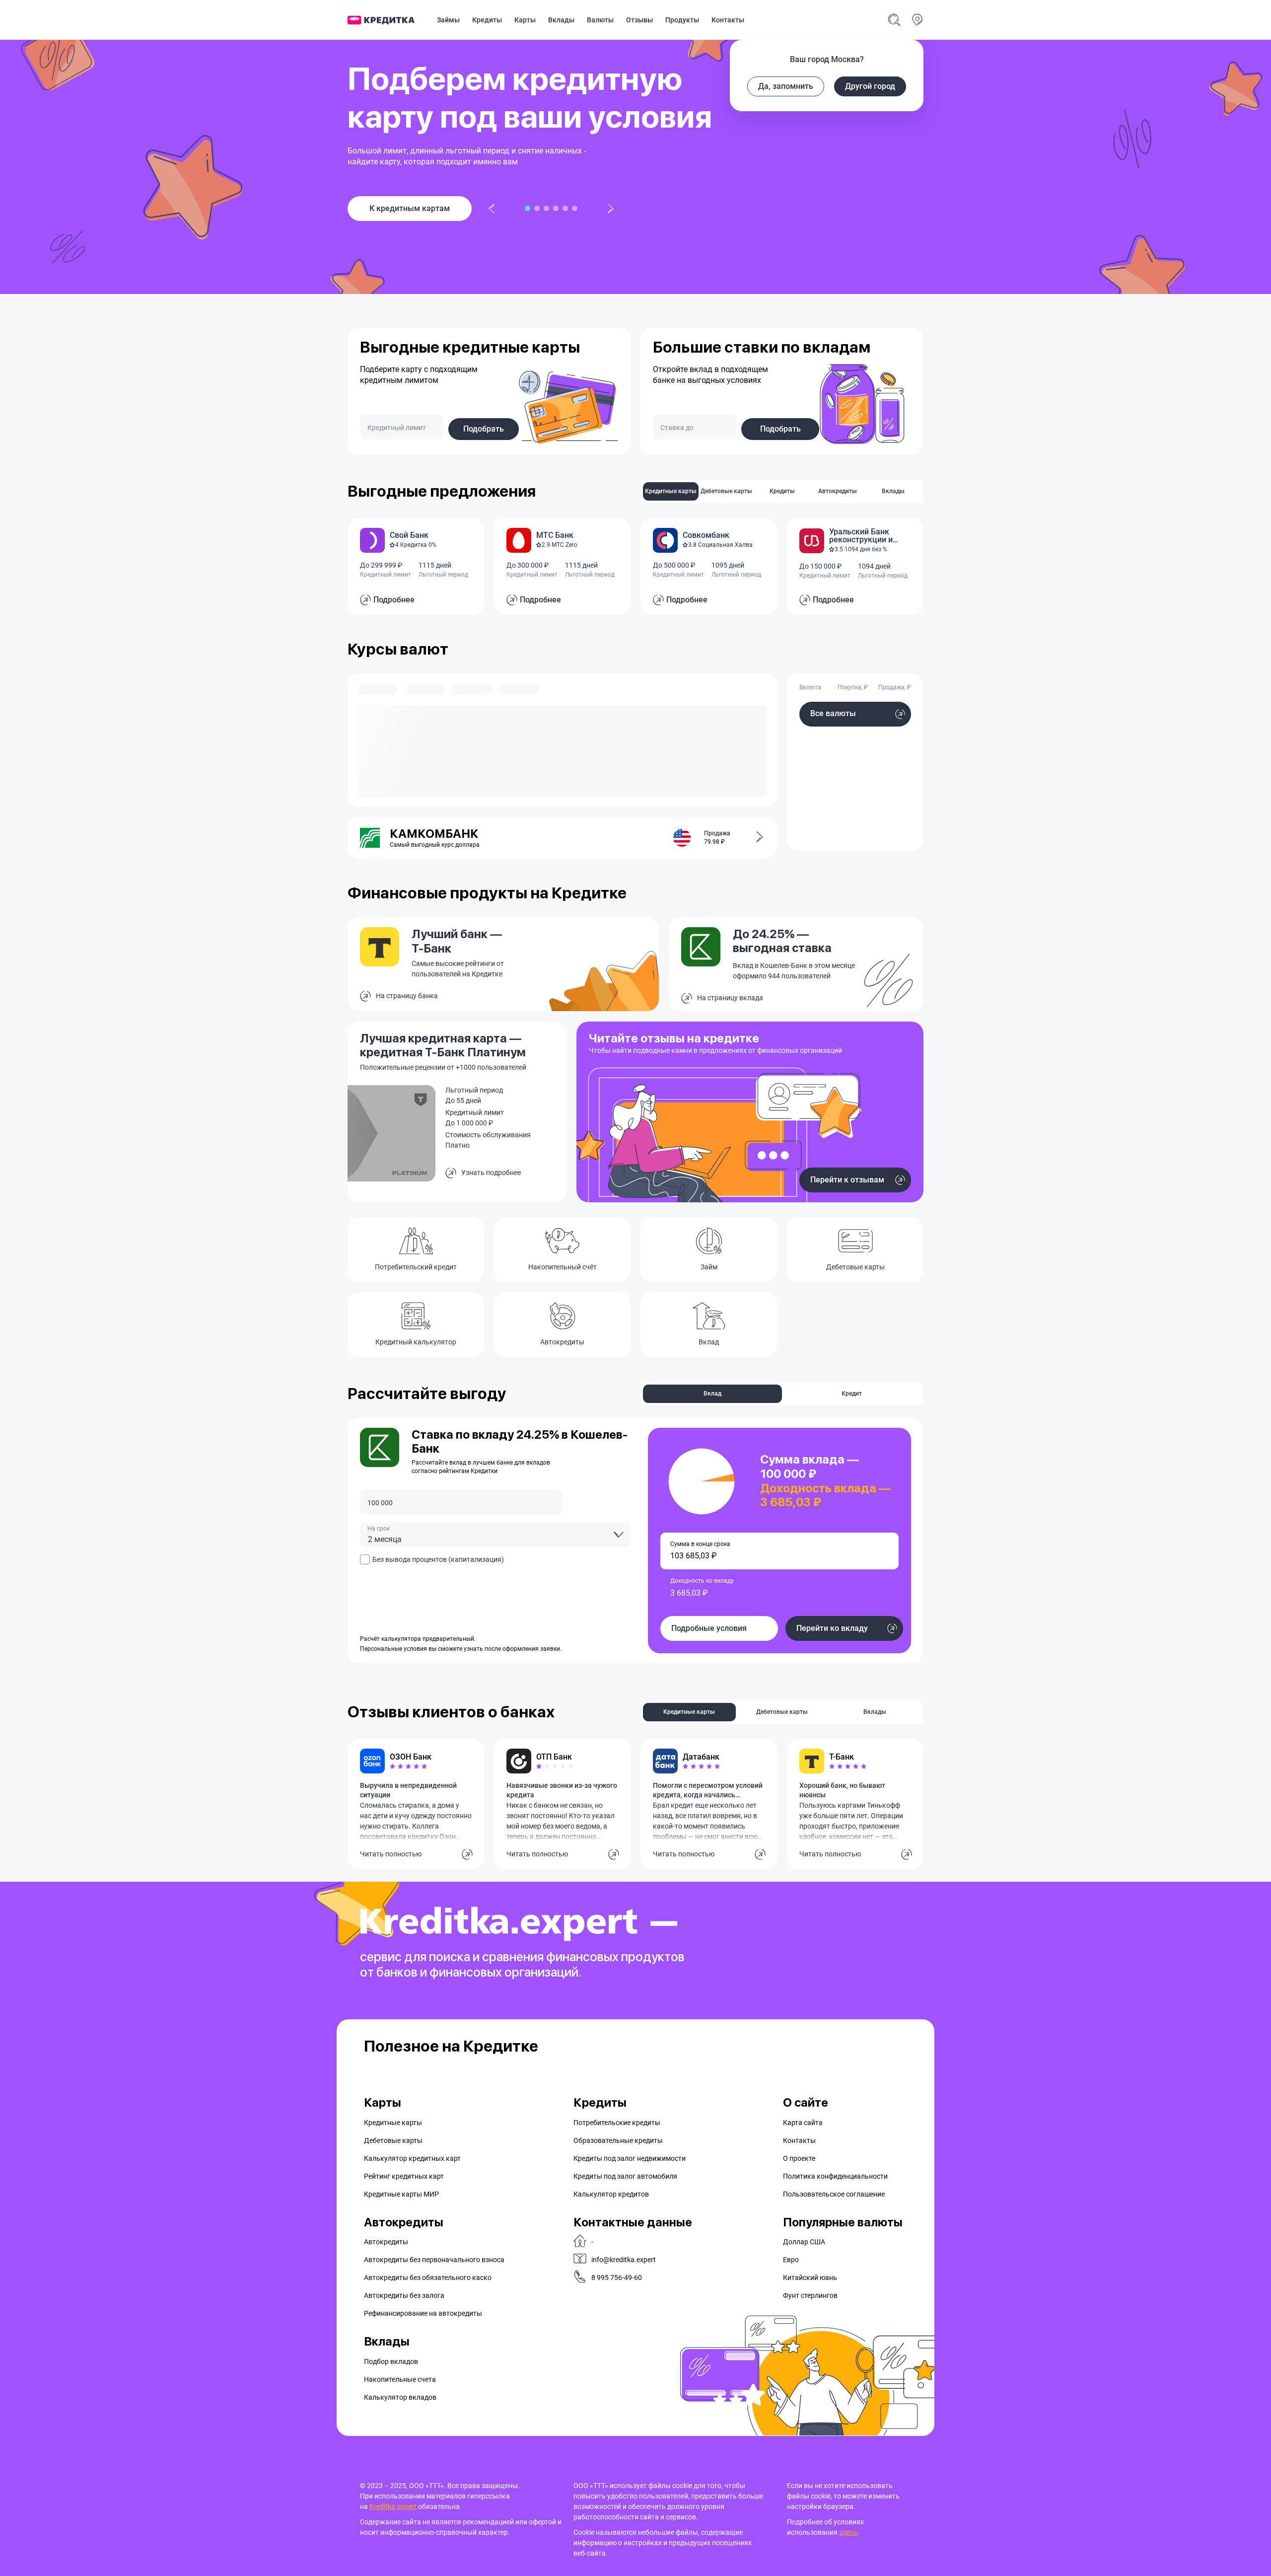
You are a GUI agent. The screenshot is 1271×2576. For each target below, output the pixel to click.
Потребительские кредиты (617, 2123)
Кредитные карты (393, 2123)
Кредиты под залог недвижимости (630, 2158)
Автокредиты (386, 2242)
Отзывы (639, 20)
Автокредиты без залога (404, 2295)
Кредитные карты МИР (401, 2194)
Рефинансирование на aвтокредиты (423, 2313)
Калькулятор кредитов (611, 2194)
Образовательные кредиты (618, 2140)
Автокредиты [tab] (838, 491)
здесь (848, 2532)
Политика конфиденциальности (835, 2176)
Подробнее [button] (394, 600)
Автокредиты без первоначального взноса (434, 2260)
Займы (448, 20)
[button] (754, 838)
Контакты (728, 20)
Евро (791, 2260)
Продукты (682, 20)
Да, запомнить (786, 86)
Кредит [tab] (852, 1394)
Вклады (561, 20)
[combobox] (495, 1535)
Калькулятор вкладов (400, 2397)
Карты (525, 20)
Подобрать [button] (484, 429)
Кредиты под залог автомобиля (625, 2176)
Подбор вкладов (391, 2361)
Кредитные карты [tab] (671, 491)
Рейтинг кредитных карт (404, 2176)
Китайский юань (810, 2278)
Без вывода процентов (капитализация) (438, 1559)
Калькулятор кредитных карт (412, 2158)
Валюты (600, 20)
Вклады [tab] (893, 491)
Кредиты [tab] (782, 491)
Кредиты (487, 20)
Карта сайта (803, 2123)
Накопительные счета (400, 2379)
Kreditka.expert (394, 2506)
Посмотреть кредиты (410, 208)
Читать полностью (391, 1854)
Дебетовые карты (393, 2140)
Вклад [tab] (712, 1394)
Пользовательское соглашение (834, 2194)
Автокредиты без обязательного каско (428, 2278)
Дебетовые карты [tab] (726, 491)
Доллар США (804, 2242)
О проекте (799, 2158)
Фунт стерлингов (810, 2295)
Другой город (870, 86)
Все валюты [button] (833, 713)
